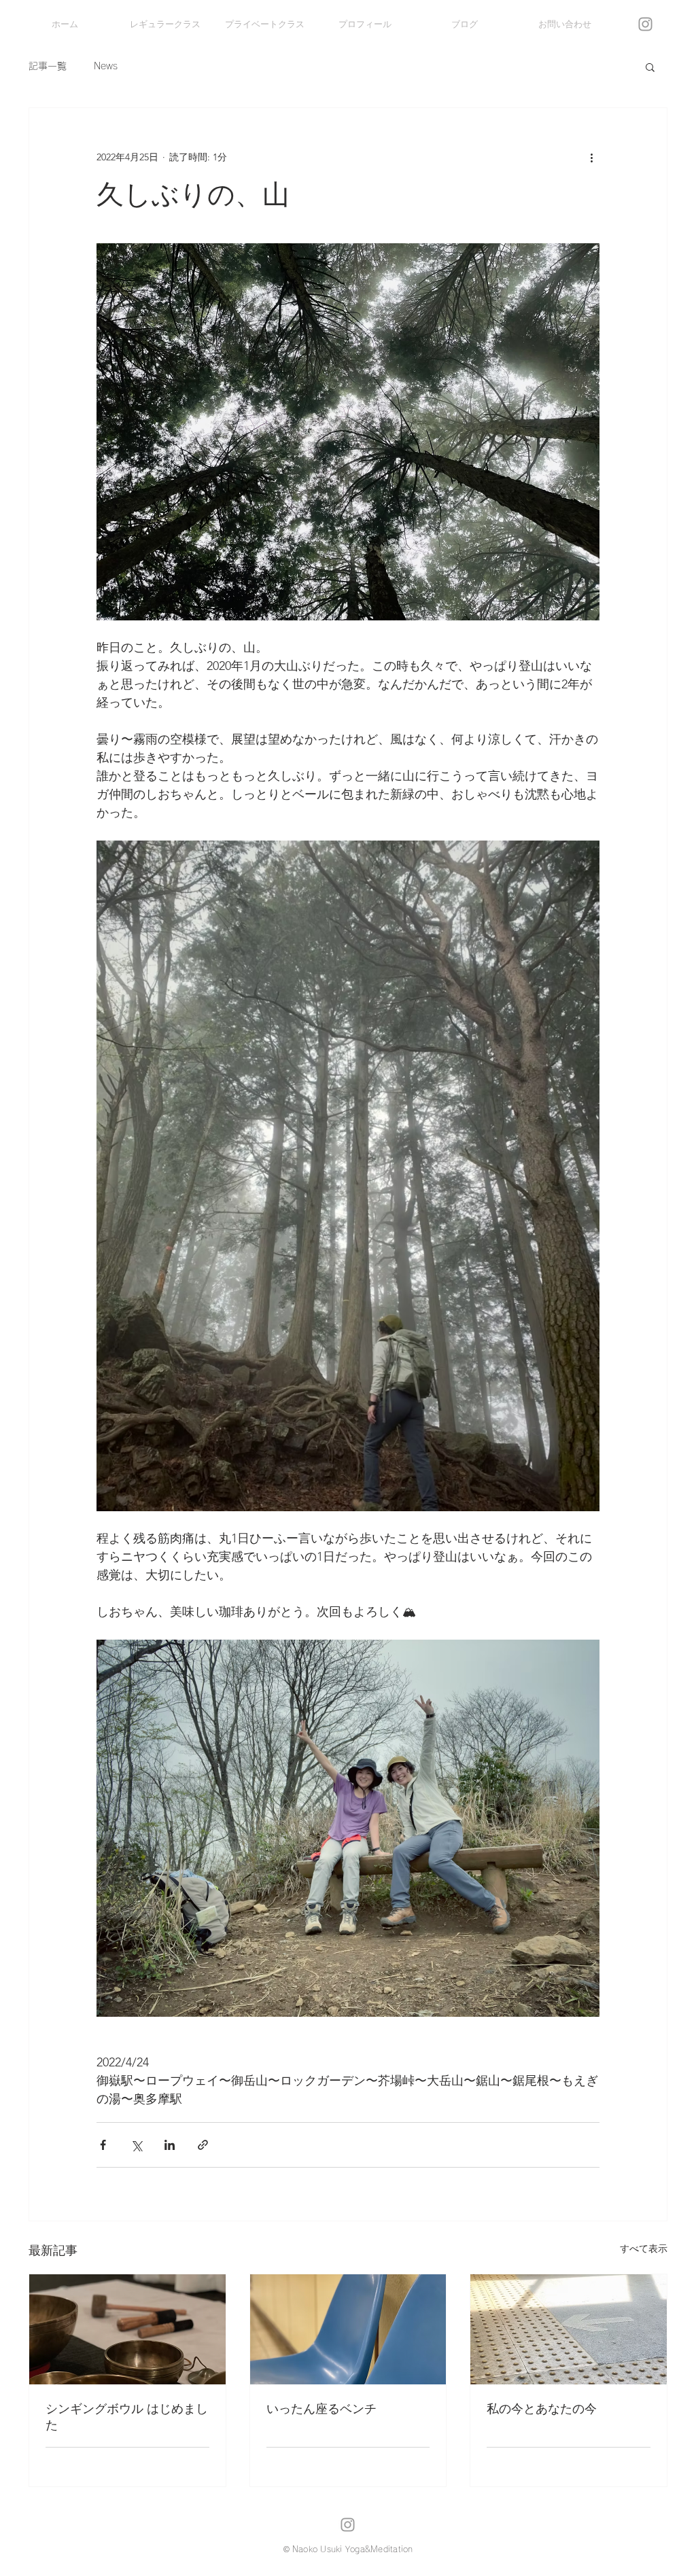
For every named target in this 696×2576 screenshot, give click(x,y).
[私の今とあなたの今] (569, 2329)
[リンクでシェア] (203, 2145)
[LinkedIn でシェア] (170, 2145)
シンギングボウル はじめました (127, 2417)
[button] (650, 67)
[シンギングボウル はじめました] (127, 2329)
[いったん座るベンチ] (348, 2329)
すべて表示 (644, 2248)
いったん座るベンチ (321, 2409)
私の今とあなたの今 (542, 2409)
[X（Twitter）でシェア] (136, 2145)
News (106, 66)
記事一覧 (48, 66)
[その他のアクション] (591, 157)
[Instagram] (645, 24)
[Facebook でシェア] (103, 2145)
